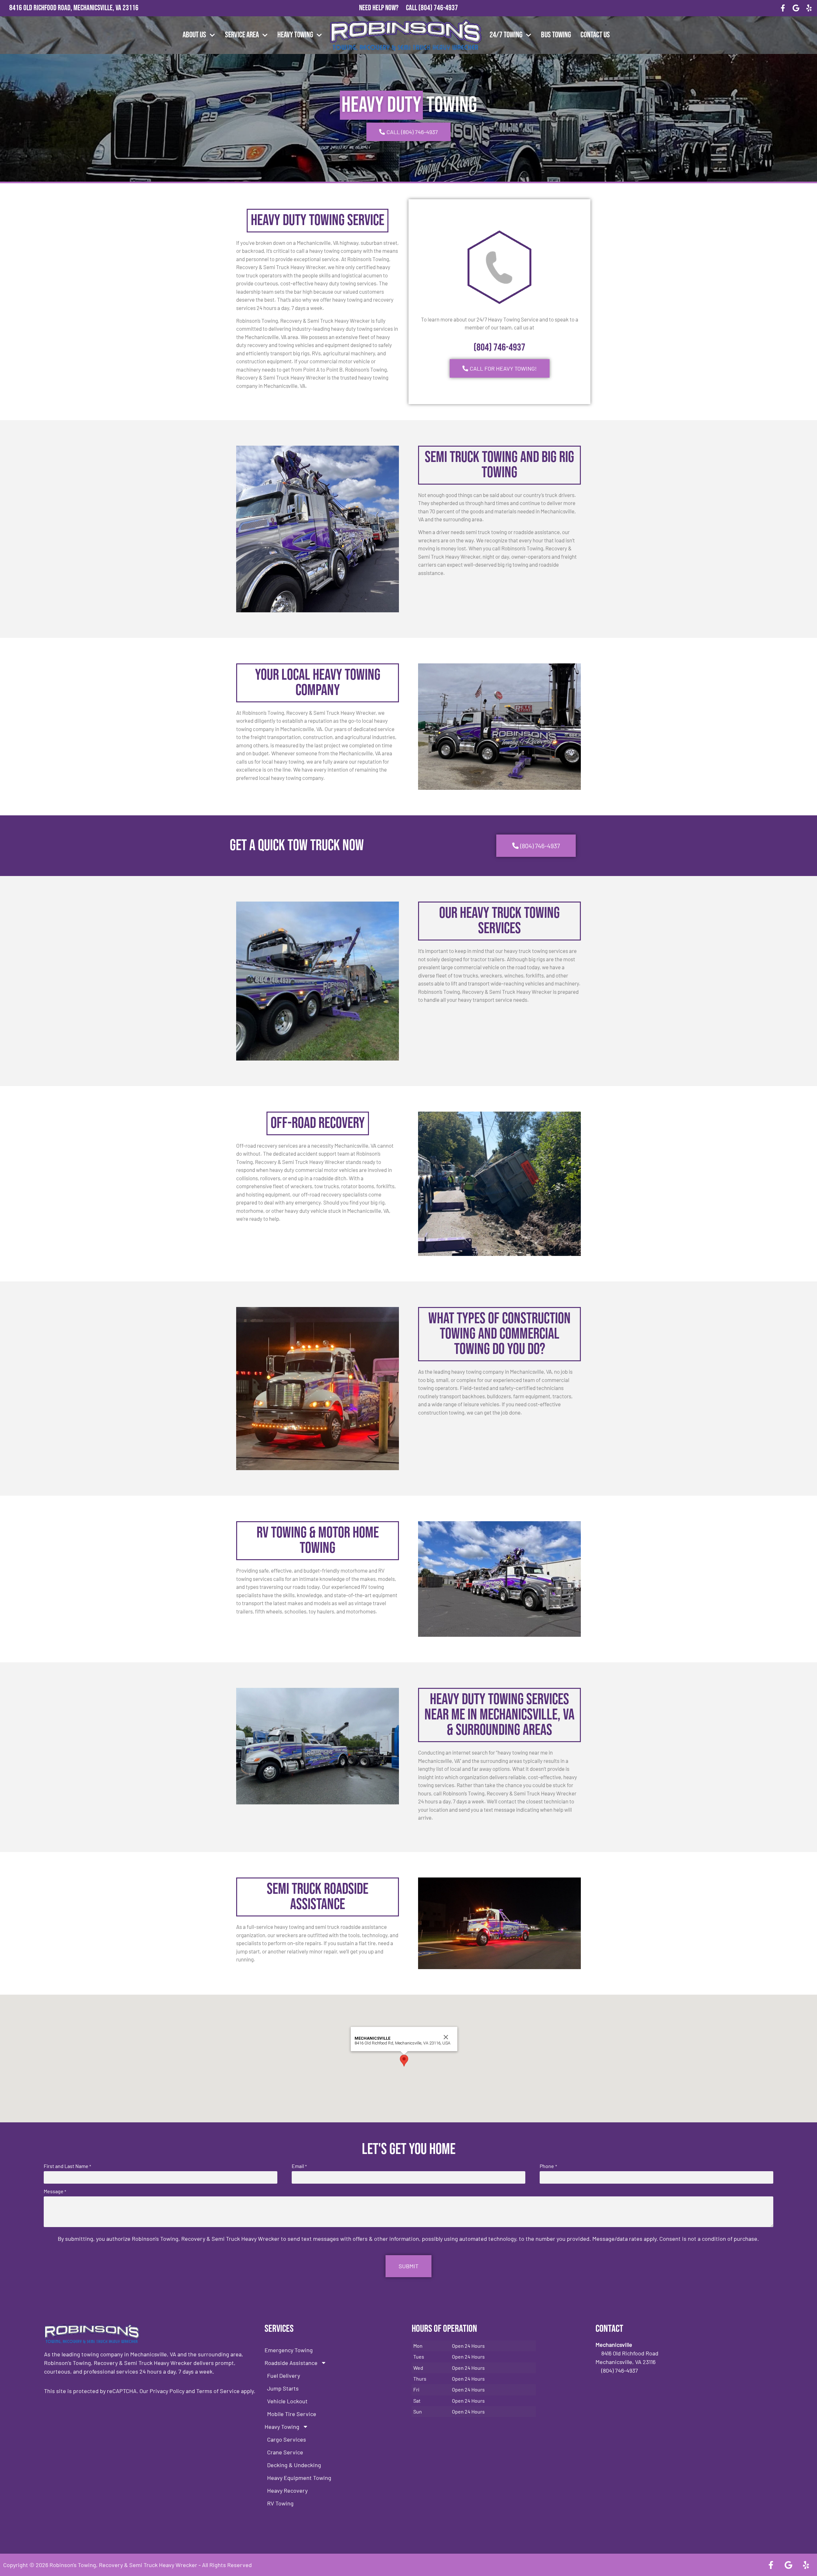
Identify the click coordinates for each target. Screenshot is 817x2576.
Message (55, 2191)
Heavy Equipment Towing (299, 2478)
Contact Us (595, 35)
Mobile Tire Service (292, 2414)
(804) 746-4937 (438, 8)
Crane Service (285, 2452)
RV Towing (280, 2503)
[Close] (446, 2037)
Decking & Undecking (294, 2465)
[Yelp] (809, 8)
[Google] (796, 8)
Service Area (242, 35)
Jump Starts (283, 2388)
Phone (548, 2166)
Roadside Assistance (291, 2363)
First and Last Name (67, 2166)
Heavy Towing (295, 35)
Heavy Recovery (287, 2490)
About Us (194, 35)
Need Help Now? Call (389, 8)
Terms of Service (218, 2391)
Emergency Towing (289, 2350)
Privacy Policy (167, 2391)
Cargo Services (287, 2439)
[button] (404, 2061)
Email (299, 2166)
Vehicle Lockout (287, 2401)
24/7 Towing (506, 35)
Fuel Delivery (284, 2376)
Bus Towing (556, 35)
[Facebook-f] (783, 8)
